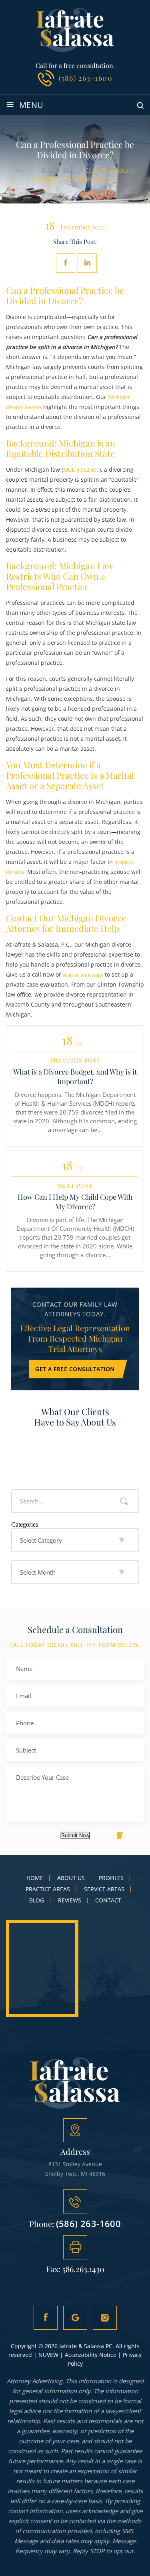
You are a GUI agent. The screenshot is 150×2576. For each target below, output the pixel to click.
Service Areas (104, 1889)
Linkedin (87, 263)
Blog (37, 1900)
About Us (71, 1878)
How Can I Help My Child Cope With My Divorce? (75, 1202)
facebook (66, 263)
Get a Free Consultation (75, 1369)
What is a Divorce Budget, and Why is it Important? (75, 1077)
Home (35, 1878)
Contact (108, 1900)
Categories (25, 1524)
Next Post (75, 1186)
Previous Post (75, 1061)
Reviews (70, 1900)
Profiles (111, 1878)
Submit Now (75, 1835)
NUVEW (48, 2355)
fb (46, 2318)
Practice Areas (48, 1889)
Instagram (105, 2318)
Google (75, 2318)
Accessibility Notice (91, 2355)
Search (124, 1501)
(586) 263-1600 (86, 78)
